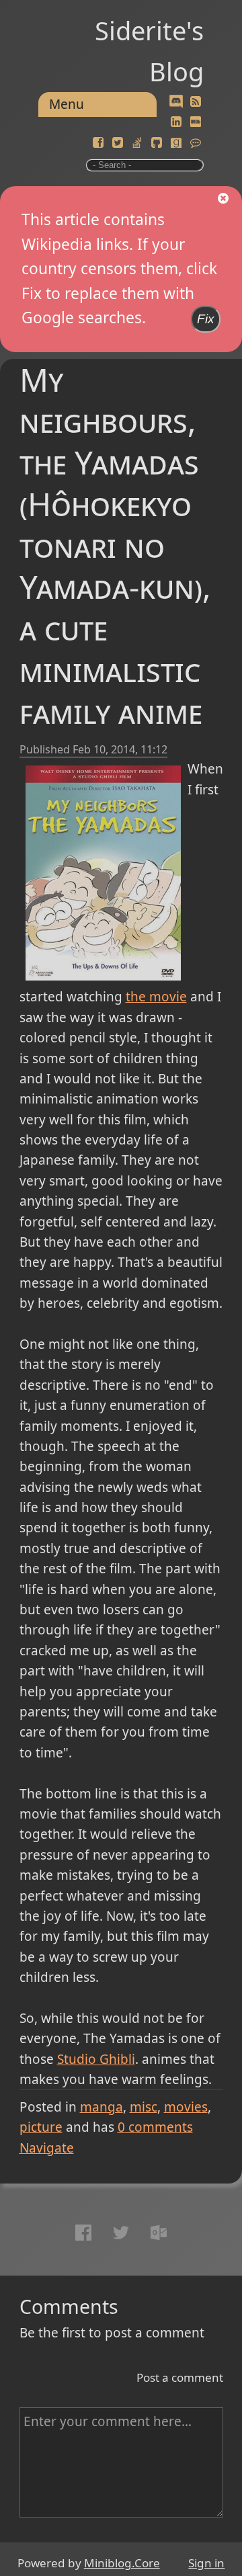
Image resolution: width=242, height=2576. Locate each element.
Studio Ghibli (96, 2059)
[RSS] (196, 102)
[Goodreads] (176, 143)
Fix (206, 319)
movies (186, 2107)
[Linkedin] (176, 122)
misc (144, 2107)
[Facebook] (98, 143)
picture (41, 2127)
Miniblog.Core (122, 2563)
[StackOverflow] (137, 143)
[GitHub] (157, 143)
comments (155, 2127)
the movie (156, 997)
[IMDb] (196, 122)
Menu (67, 104)
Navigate (47, 2148)
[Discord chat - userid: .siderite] (176, 102)
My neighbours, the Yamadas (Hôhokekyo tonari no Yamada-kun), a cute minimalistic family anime (115, 545)
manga (102, 2107)
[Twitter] (118, 143)
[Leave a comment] (196, 143)
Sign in (206, 2563)
